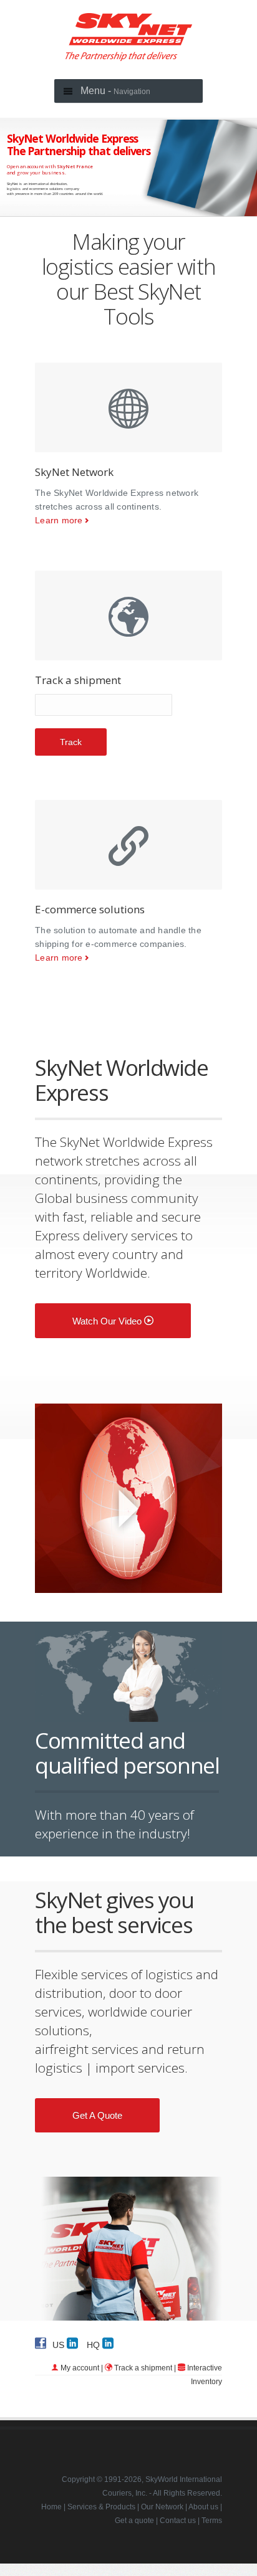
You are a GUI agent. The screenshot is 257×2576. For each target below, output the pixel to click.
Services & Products (101, 2507)
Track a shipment (143, 2368)
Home (51, 2507)
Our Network (162, 2507)
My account (80, 2368)
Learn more (59, 520)
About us (203, 2507)
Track (71, 742)
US (60, 2344)
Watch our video (108, 1321)
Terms (212, 2521)
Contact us (178, 2521)
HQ (95, 2344)
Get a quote (97, 2115)
